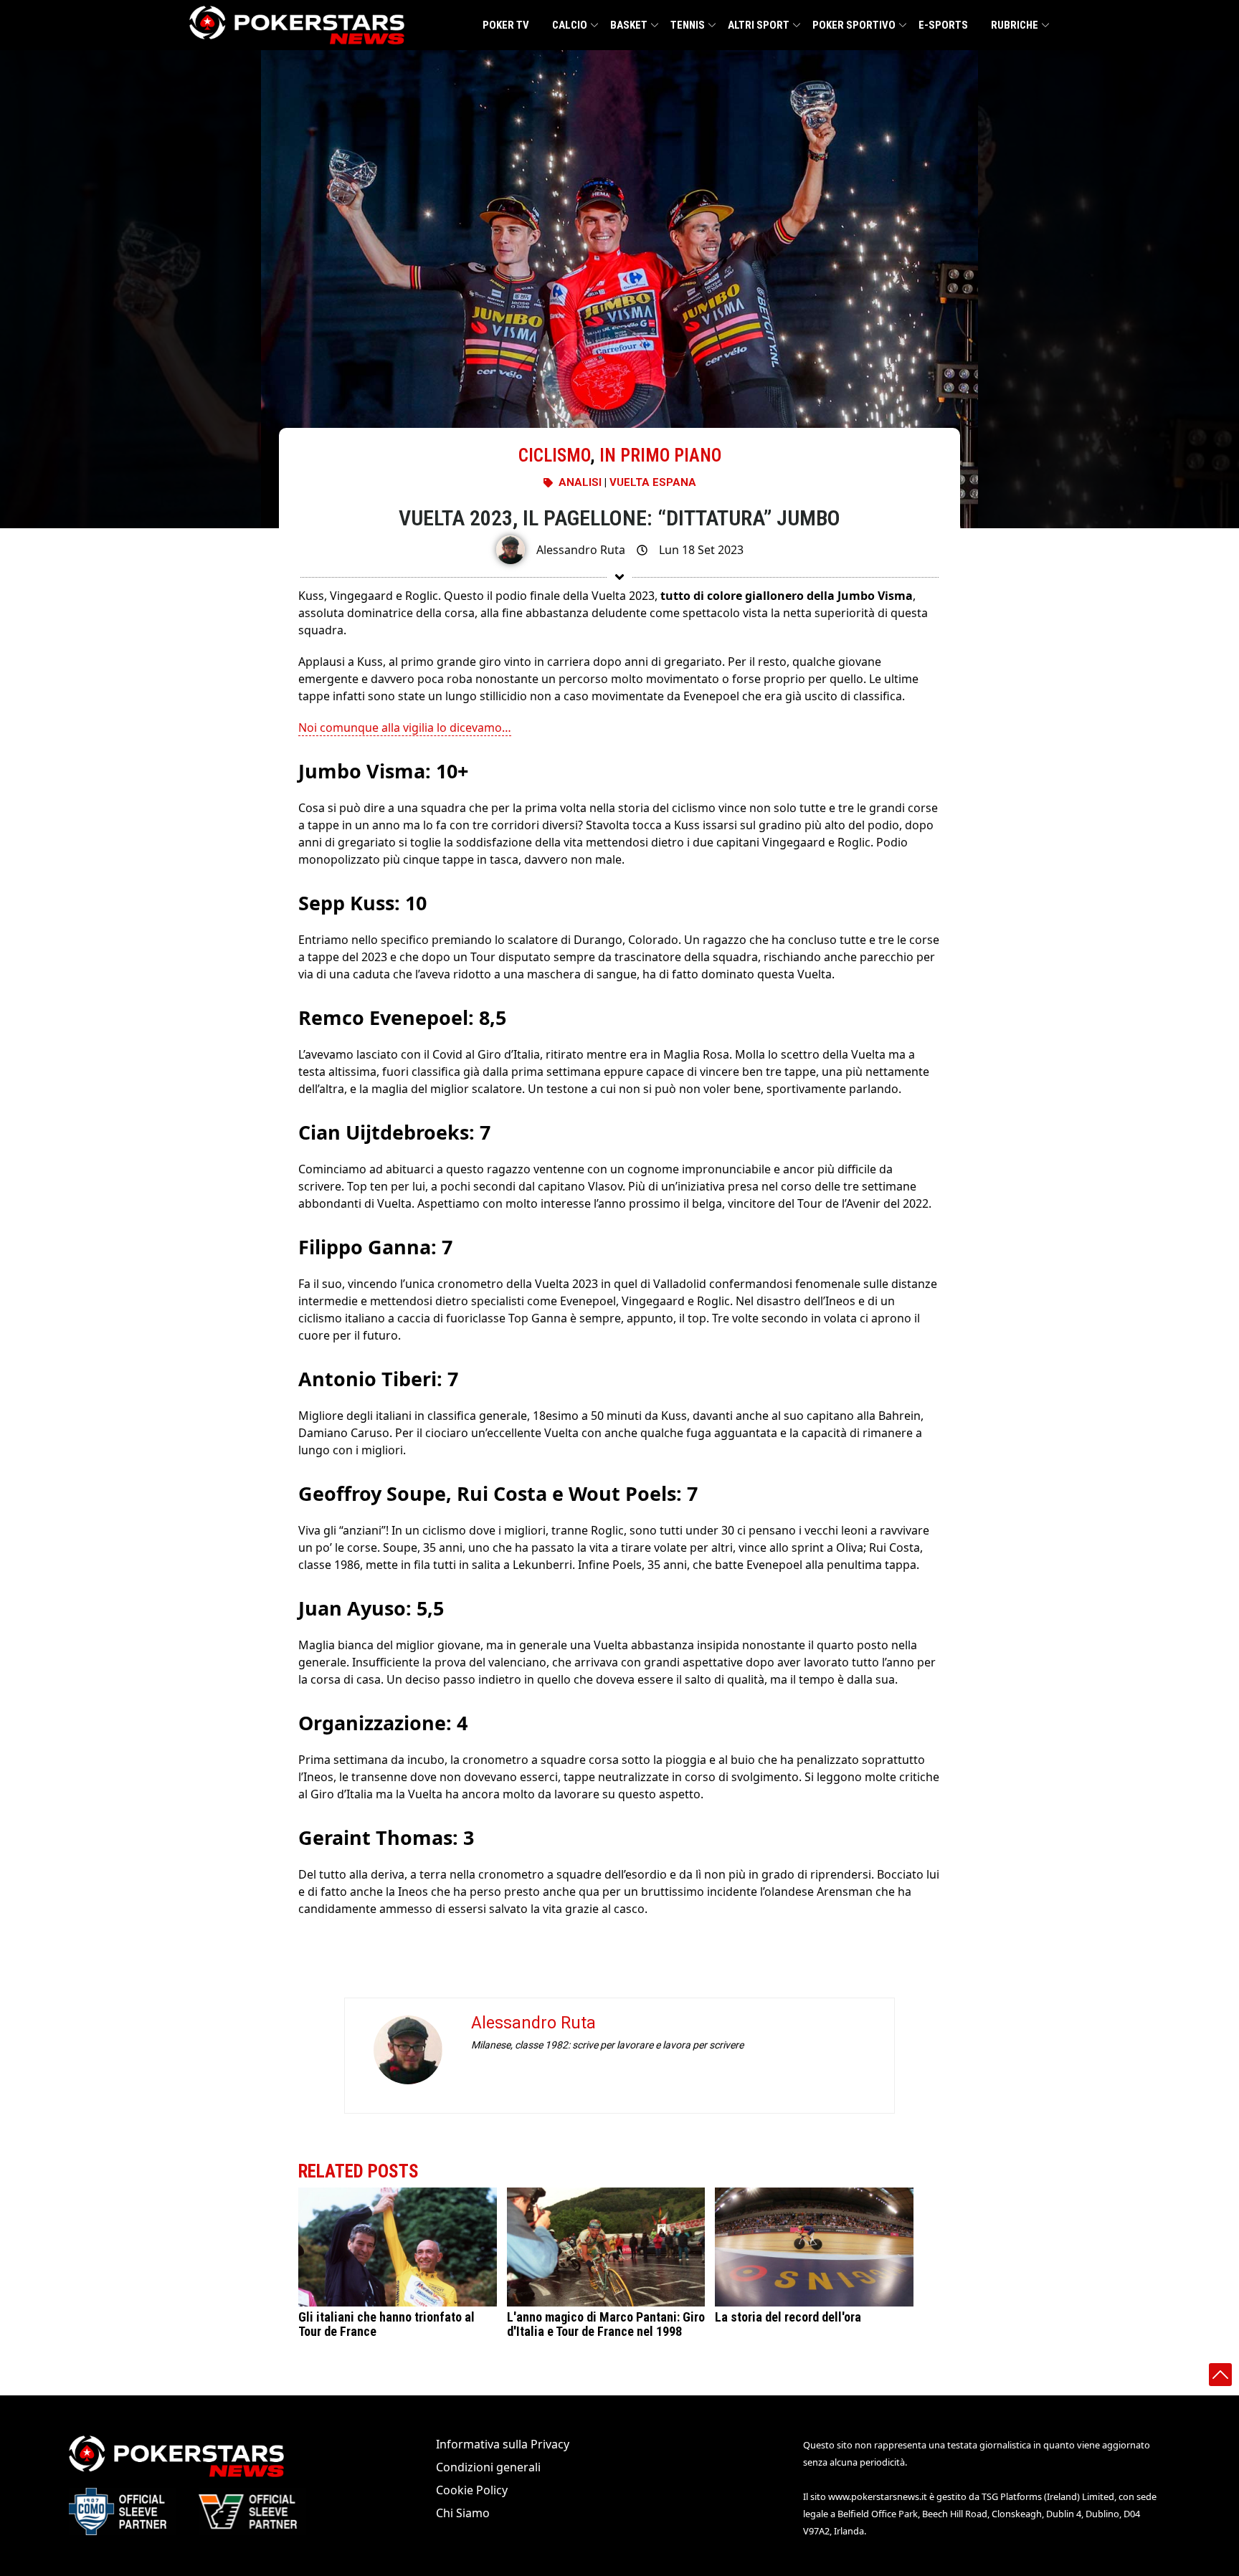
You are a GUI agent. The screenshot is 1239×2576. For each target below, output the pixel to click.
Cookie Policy (472, 2490)
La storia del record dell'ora (788, 2317)
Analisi (580, 482)
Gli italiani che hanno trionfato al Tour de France (386, 2324)
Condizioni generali (488, 2467)
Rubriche (1015, 25)
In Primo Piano (660, 455)
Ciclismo (554, 455)
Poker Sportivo (854, 25)
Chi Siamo (463, 2513)
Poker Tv (506, 25)
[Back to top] (1220, 2375)
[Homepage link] (297, 25)
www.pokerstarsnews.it (878, 2496)
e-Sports (943, 25)
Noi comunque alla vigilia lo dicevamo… (405, 728)
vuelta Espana (653, 482)
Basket (629, 25)
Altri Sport (759, 25)
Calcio (570, 25)
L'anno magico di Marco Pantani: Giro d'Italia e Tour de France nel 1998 (606, 2324)
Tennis (688, 25)
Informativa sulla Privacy (503, 2444)
